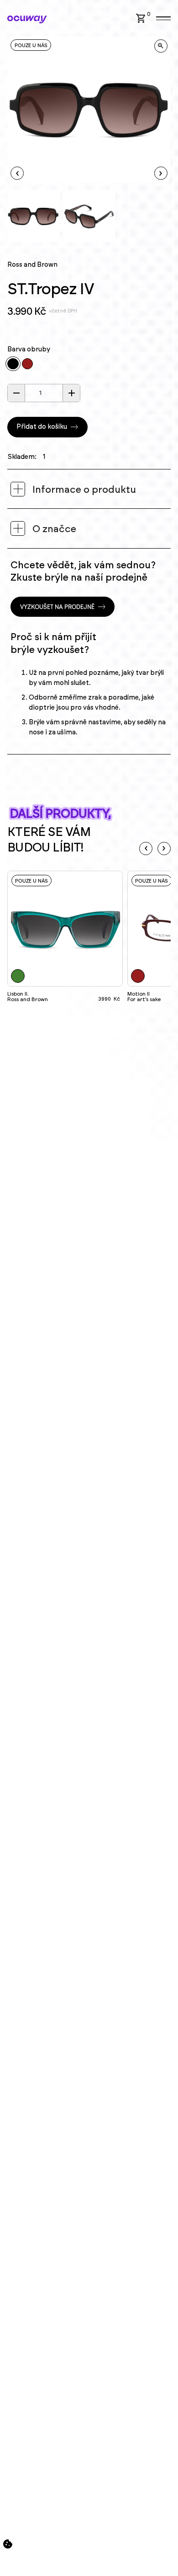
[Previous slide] (146, 849)
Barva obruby (29, 350)
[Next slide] (164, 849)
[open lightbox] (161, 46)
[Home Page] (27, 19)
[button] (145, 18)
